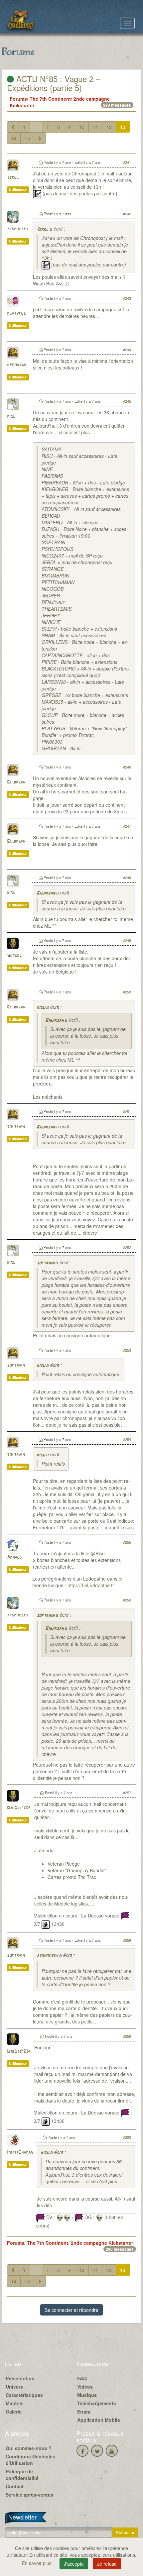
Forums (18, 99)
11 (95, 127)
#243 (127, 298)
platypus (16, 313)
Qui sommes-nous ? (29, 2448)
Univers (14, 2387)
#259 (127, 2036)
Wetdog (14, 956)
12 (109, 127)
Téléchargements (97, 2403)
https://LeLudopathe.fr (91, 1585)
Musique (87, 2395)
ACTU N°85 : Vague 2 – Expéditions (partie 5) (54, 83)
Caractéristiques (24, 2395)
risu (11, 416)
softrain (16, 1127)
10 (82, 127)
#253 (127, 1350)
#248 (127, 877)
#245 (127, 401)
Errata (84, 2412)
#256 (127, 1600)
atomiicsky (18, 229)
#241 (127, 162)
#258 (127, 1940)
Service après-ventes (29, 2495)
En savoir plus (37, 2563)
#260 (127, 2137)
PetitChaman (20, 2153)
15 (27, 138)
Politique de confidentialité (22, 2475)
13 (123, 127)
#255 (127, 1542)
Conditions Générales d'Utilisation (30, 2460)
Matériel (15, 2403)
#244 (127, 350)
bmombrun (17, 365)
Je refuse (107, 2564)
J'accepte (74, 2564)
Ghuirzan (16, 782)
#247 (127, 826)
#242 (127, 214)
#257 (127, 1793)
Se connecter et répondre (71, 2310)
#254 (127, 1439)
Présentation (20, 2378)
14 (14, 138)
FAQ (82, 2378)
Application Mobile (99, 2420)
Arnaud (14, 1557)
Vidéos (85, 2387)
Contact (15, 2486)
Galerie (14, 2412)
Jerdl (13, 178)
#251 (127, 1111)
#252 (127, 1247)
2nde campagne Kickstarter (102, 2243)
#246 (127, 767)
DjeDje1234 (19, 1808)
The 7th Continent (50, 99)
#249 (127, 940)
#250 (127, 992)
